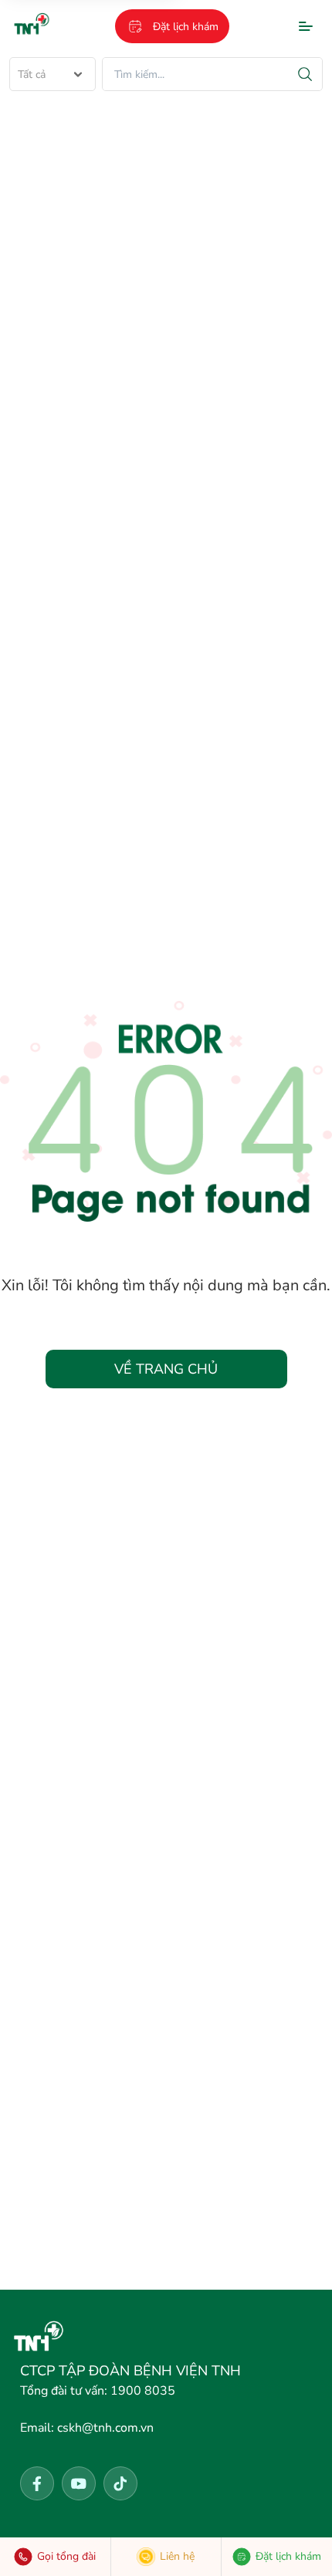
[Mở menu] (306, 26)
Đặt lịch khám (186, 27)
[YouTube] (79, 2483)
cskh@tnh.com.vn (87, 2428)
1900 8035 (98, 2391)
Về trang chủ (166, 1369)
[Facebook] (37, 2483)
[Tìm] (305, 74)
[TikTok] (120, 2483)
